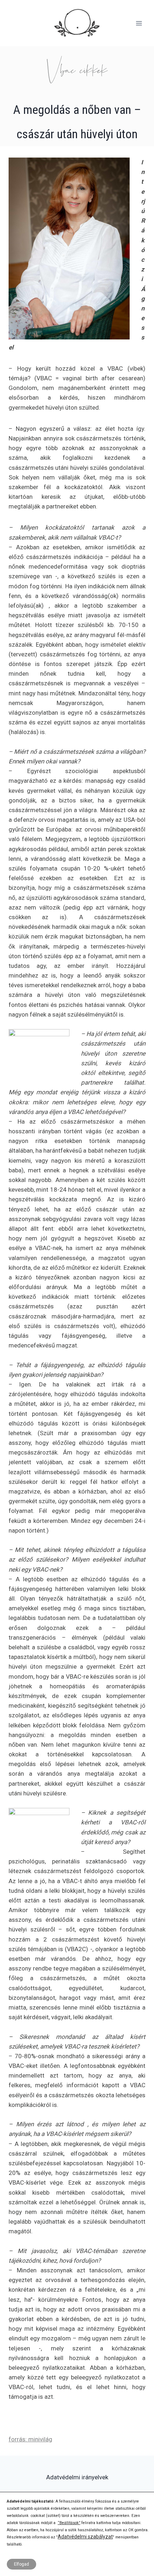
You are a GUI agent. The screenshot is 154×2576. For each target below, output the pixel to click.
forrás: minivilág (30, 2439)
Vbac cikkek (77, 70)
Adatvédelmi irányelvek (77, 2477)
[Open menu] (139, 23)
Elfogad (21, 2564)
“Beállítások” (69, 2523)
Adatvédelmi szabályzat (85, 2537)
